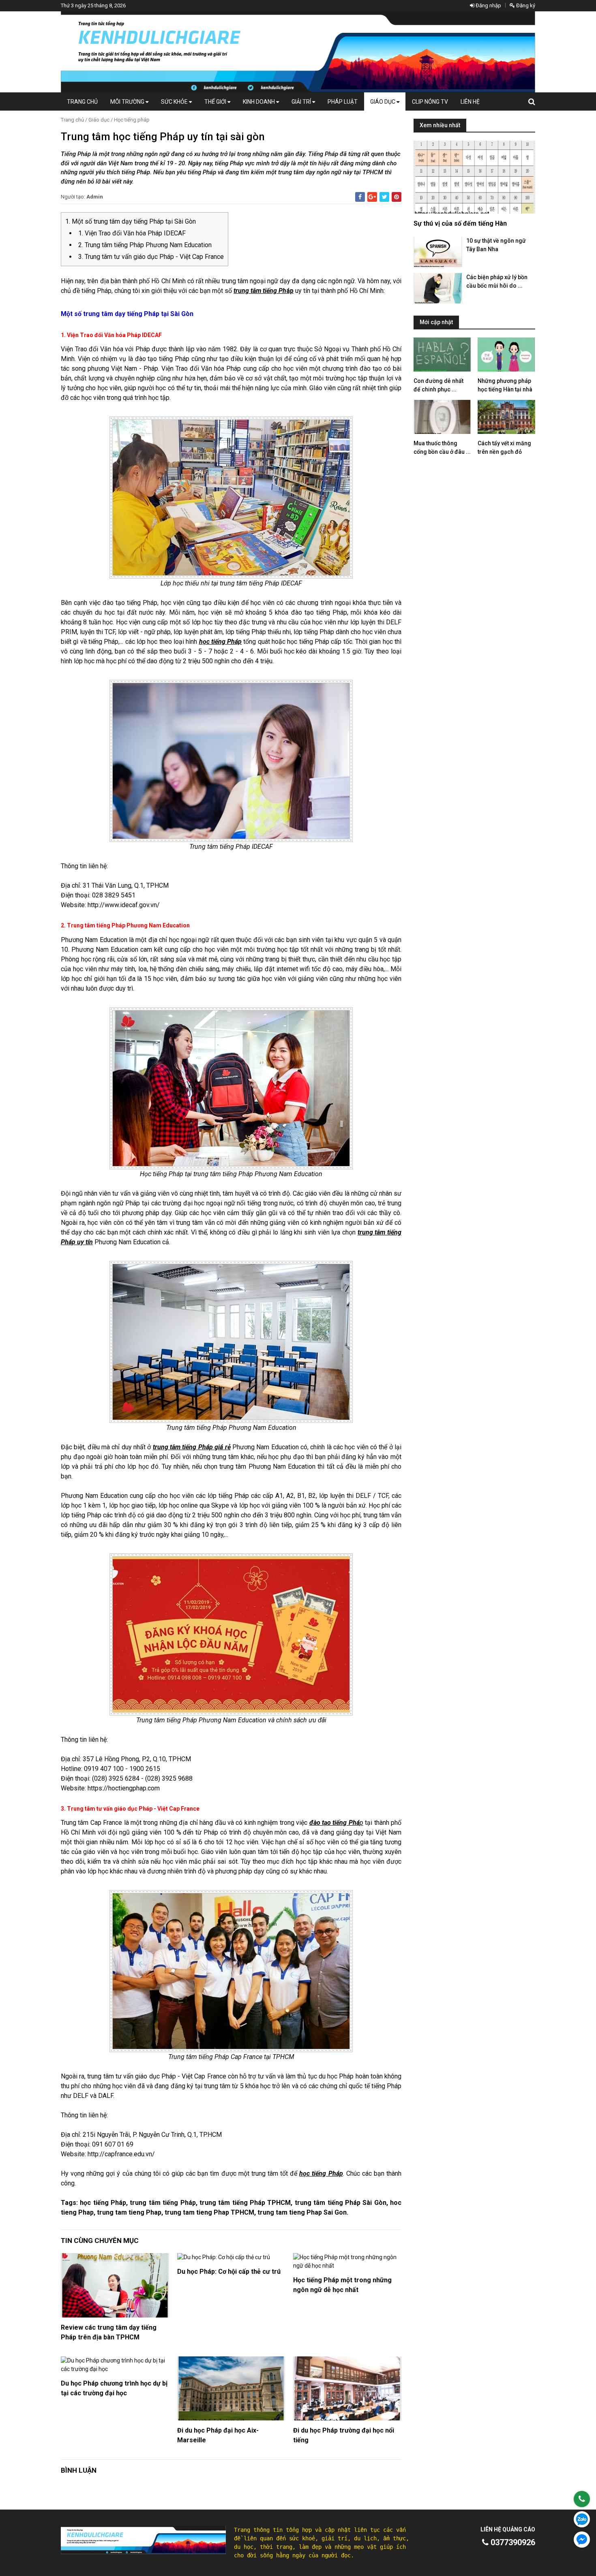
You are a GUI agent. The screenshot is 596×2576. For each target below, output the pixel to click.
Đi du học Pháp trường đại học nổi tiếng (344, 2435)
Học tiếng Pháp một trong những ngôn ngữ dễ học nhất (342, 2285)
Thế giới (216, 102)
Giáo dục (383, 102)
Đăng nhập (488, 5)
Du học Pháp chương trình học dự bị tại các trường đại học (114, 2388)
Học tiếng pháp (132, 120)
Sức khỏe (175, 102)
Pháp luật (343, 102)
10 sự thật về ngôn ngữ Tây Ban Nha (496, 245)
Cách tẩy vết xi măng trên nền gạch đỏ (504, 447)
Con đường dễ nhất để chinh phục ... (438, 385)
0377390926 (512, 2542)
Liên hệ (470, 102)
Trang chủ (82, 102)
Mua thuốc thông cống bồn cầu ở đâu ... (442, 447)
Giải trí (302, 102)
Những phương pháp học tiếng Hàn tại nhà (505, 385)
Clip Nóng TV (430, 102)
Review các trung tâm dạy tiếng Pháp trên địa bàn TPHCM (109, 2332)
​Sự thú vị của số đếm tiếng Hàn (460, 223)
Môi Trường (128, 102)
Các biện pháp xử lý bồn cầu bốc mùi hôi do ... (497, 281)
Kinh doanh (259, 102)
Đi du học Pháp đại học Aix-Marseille (218, 2435)
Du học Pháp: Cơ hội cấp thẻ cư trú (229, 2272)
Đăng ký (525, 5)
